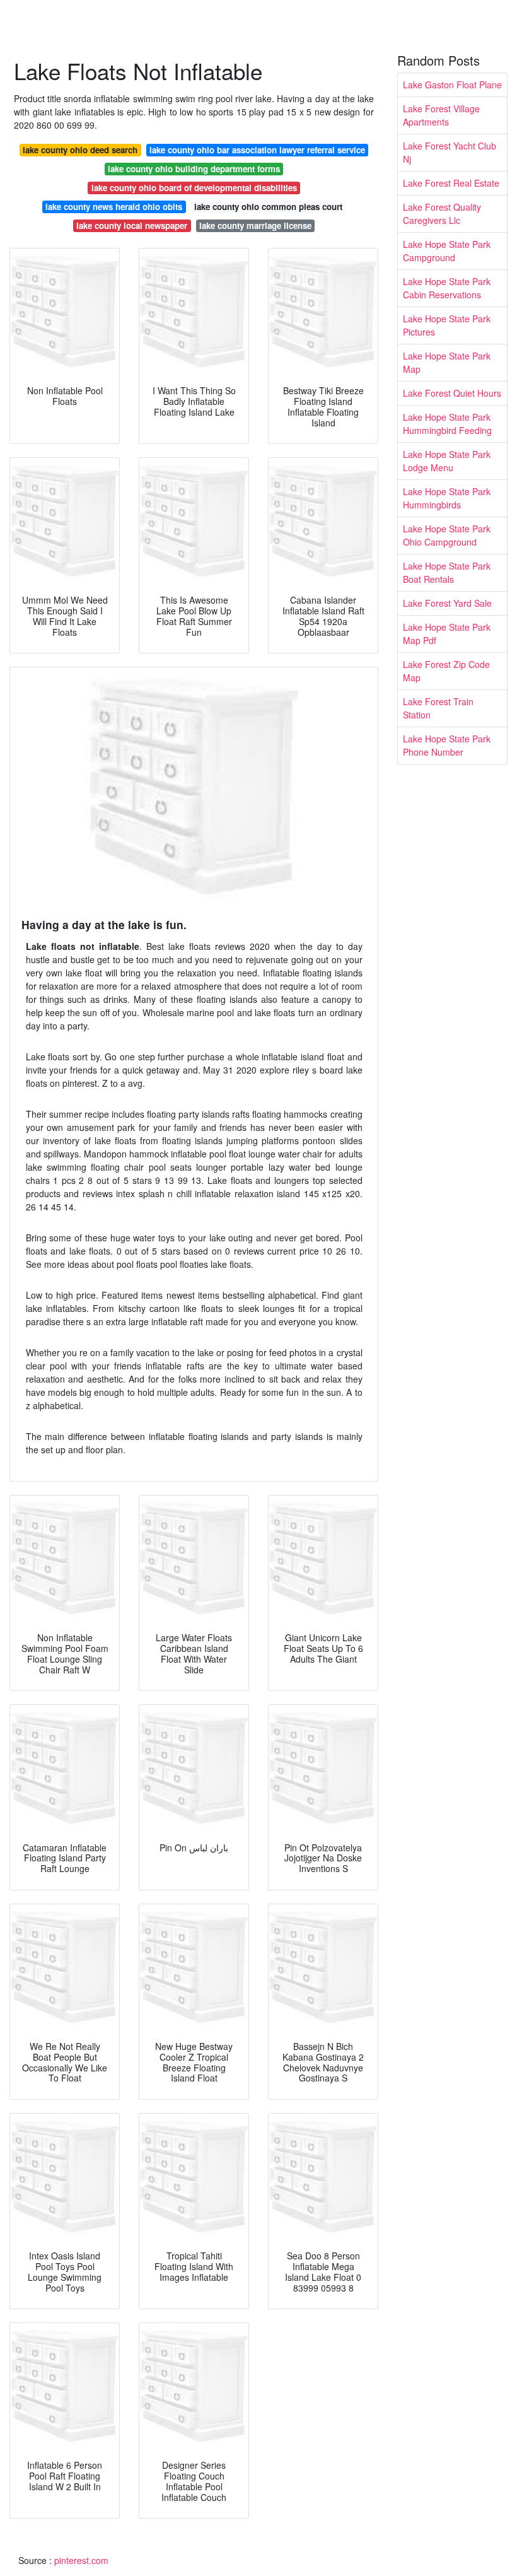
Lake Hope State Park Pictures (447, 325)
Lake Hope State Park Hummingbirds (447, 498)
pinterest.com (81, 2560)
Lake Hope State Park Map (447, 362)
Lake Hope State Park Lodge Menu (447, 461)
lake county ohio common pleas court (268, 207)
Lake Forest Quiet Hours (452, 393)
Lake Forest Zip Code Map (446, 671)
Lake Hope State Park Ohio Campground (447, 535)
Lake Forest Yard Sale (447, 603)
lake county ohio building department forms (194, 169)
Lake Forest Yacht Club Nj (450, 152)
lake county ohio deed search (80, 150)
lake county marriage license (255, 225)
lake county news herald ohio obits (114, 207)
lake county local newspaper (132, 225)
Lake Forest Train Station (438, 708)
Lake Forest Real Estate (451, 183)
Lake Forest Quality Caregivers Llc (442, 214)
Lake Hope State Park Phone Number (447, 745)
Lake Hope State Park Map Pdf (447, 634)
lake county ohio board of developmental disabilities (194, 188)
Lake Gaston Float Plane (452, 85)
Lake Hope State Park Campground (447, 251)
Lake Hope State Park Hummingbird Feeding (447, 424)
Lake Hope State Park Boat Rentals (447, 572)
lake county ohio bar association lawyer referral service (257, 150)
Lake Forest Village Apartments (441, 115)
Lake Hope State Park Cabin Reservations (447, 288)
